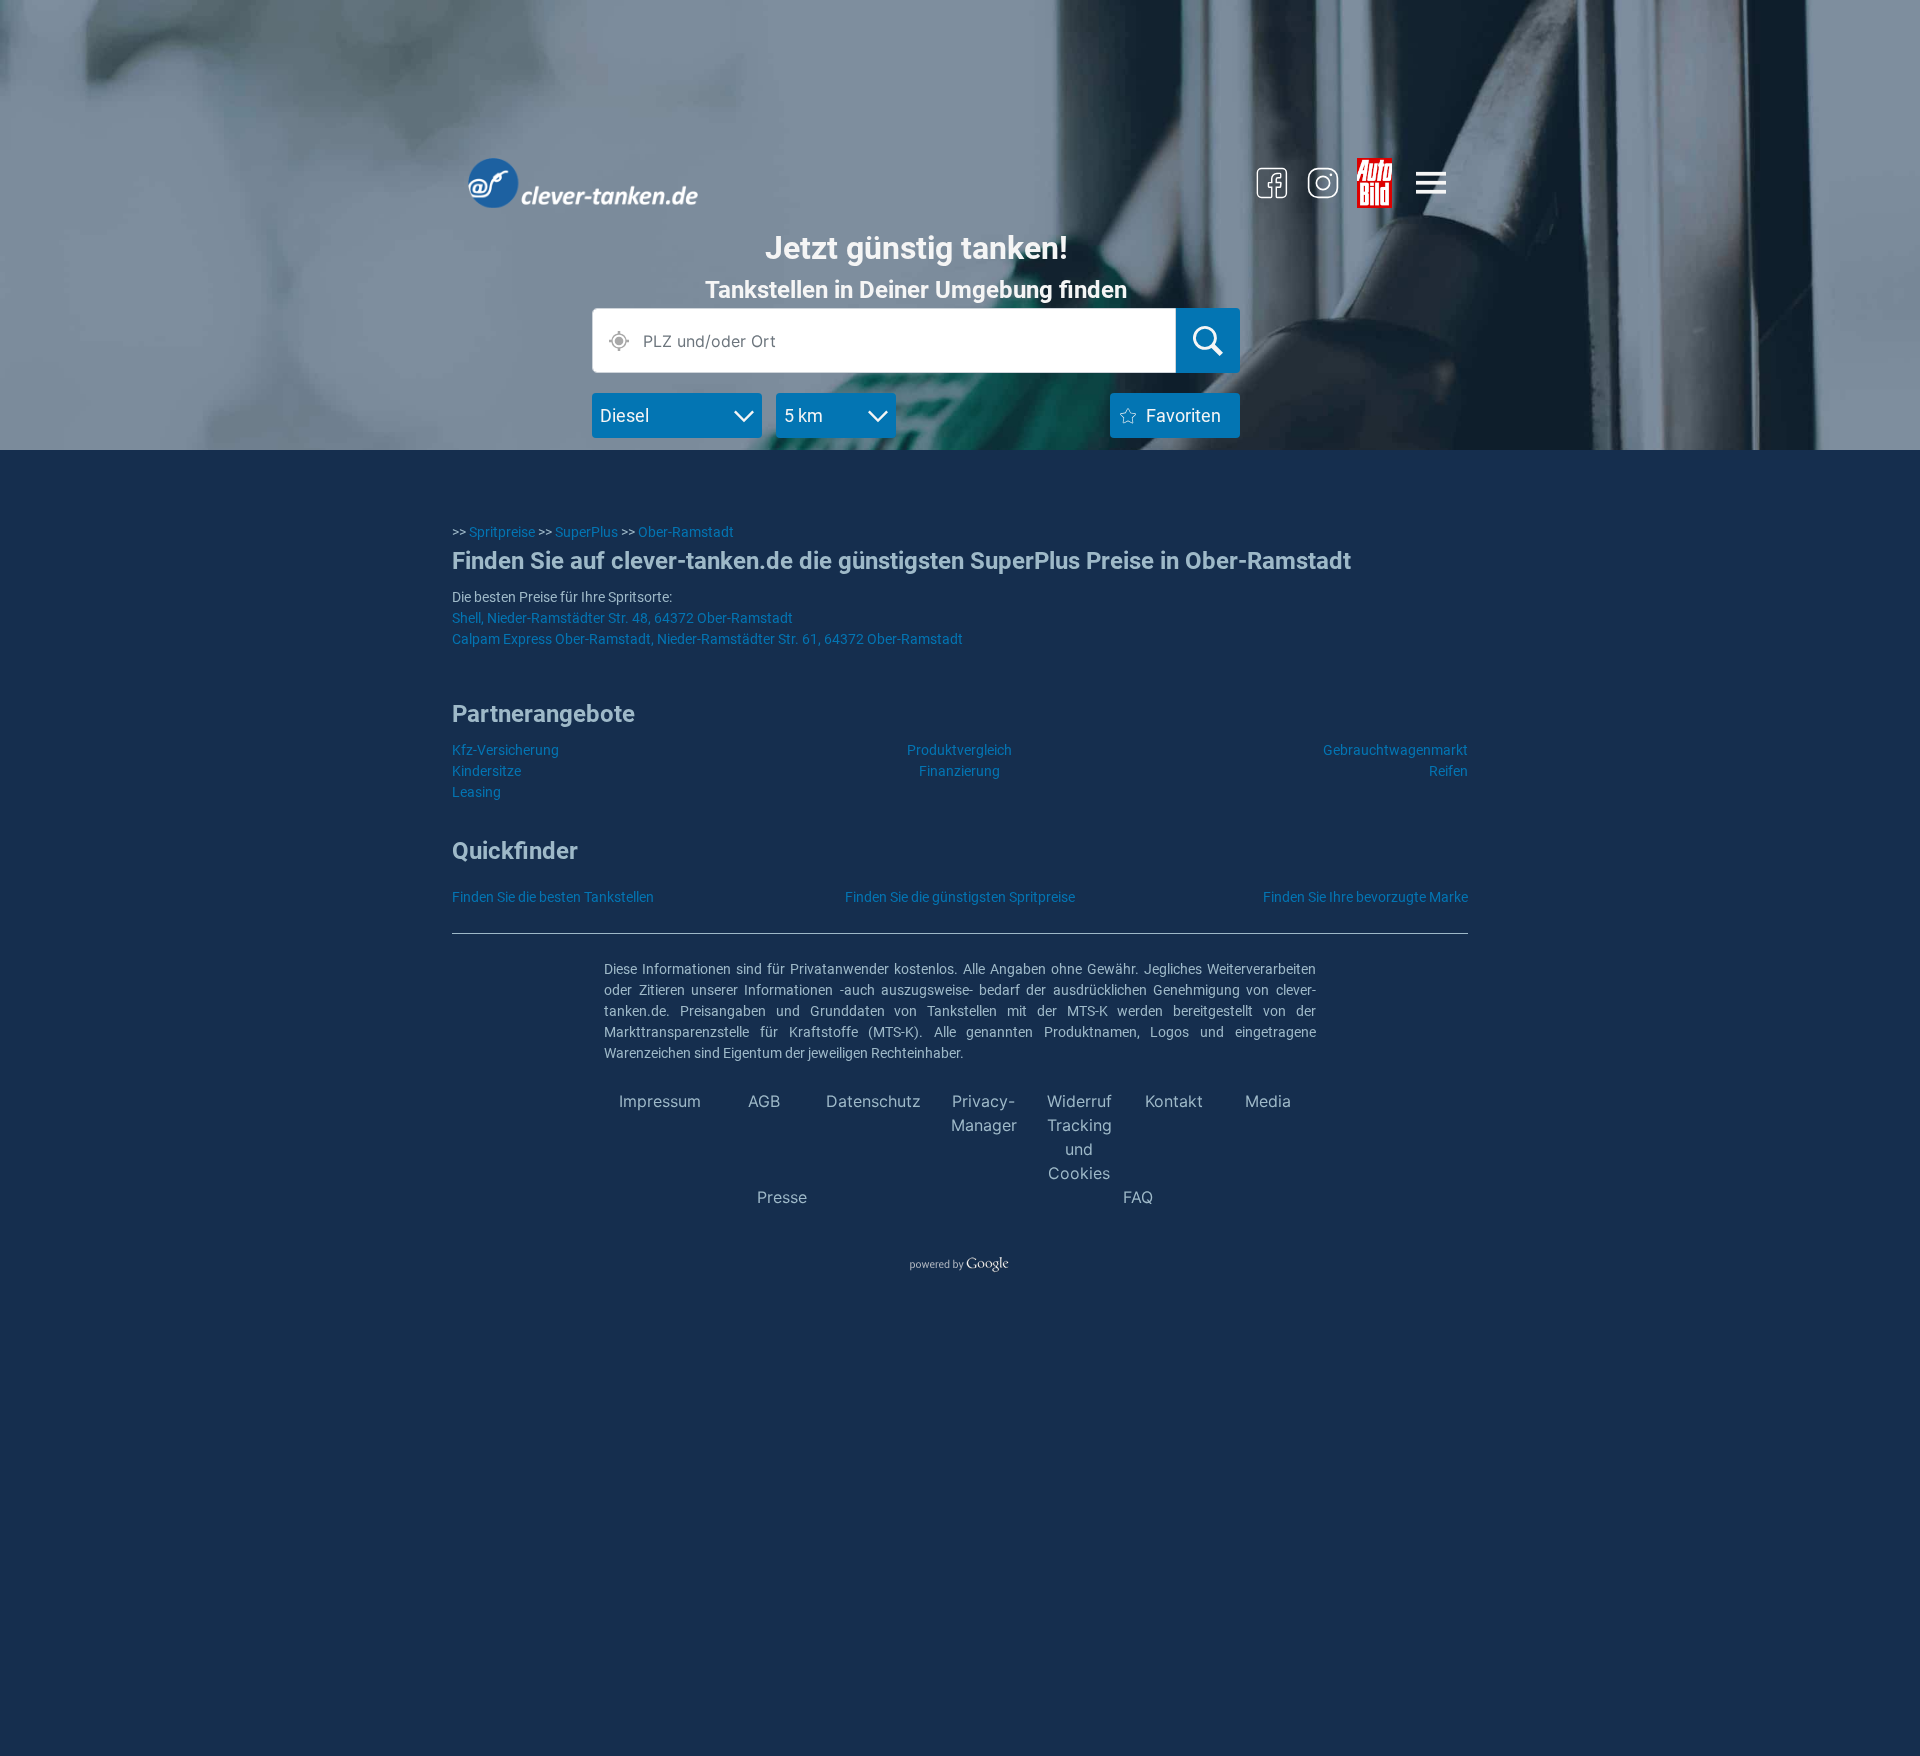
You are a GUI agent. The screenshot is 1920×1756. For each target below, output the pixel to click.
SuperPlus (586, 532)
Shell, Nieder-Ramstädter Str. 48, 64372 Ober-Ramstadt (622, 618)
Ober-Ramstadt (686, 532)
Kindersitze (486, 771)
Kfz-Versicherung (505, 750)
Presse (782, 1197)
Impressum (660, 1101)
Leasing (476, 792)
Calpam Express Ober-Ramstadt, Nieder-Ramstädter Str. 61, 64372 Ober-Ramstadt (707, 639)
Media (1268, 1101)
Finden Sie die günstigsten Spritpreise (960, 897)
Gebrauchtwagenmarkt (1395, 750)
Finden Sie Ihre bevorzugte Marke (1365, 897)
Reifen (1448, 771)
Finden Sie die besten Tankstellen (553, 897)
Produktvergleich (959, 750)
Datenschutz (873, 1101)
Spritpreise (502, 532)
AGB (764, 1101)
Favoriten (1183, 415)
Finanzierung (959, 771)
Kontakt (1174, 1101)
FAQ (1138, 1197)
